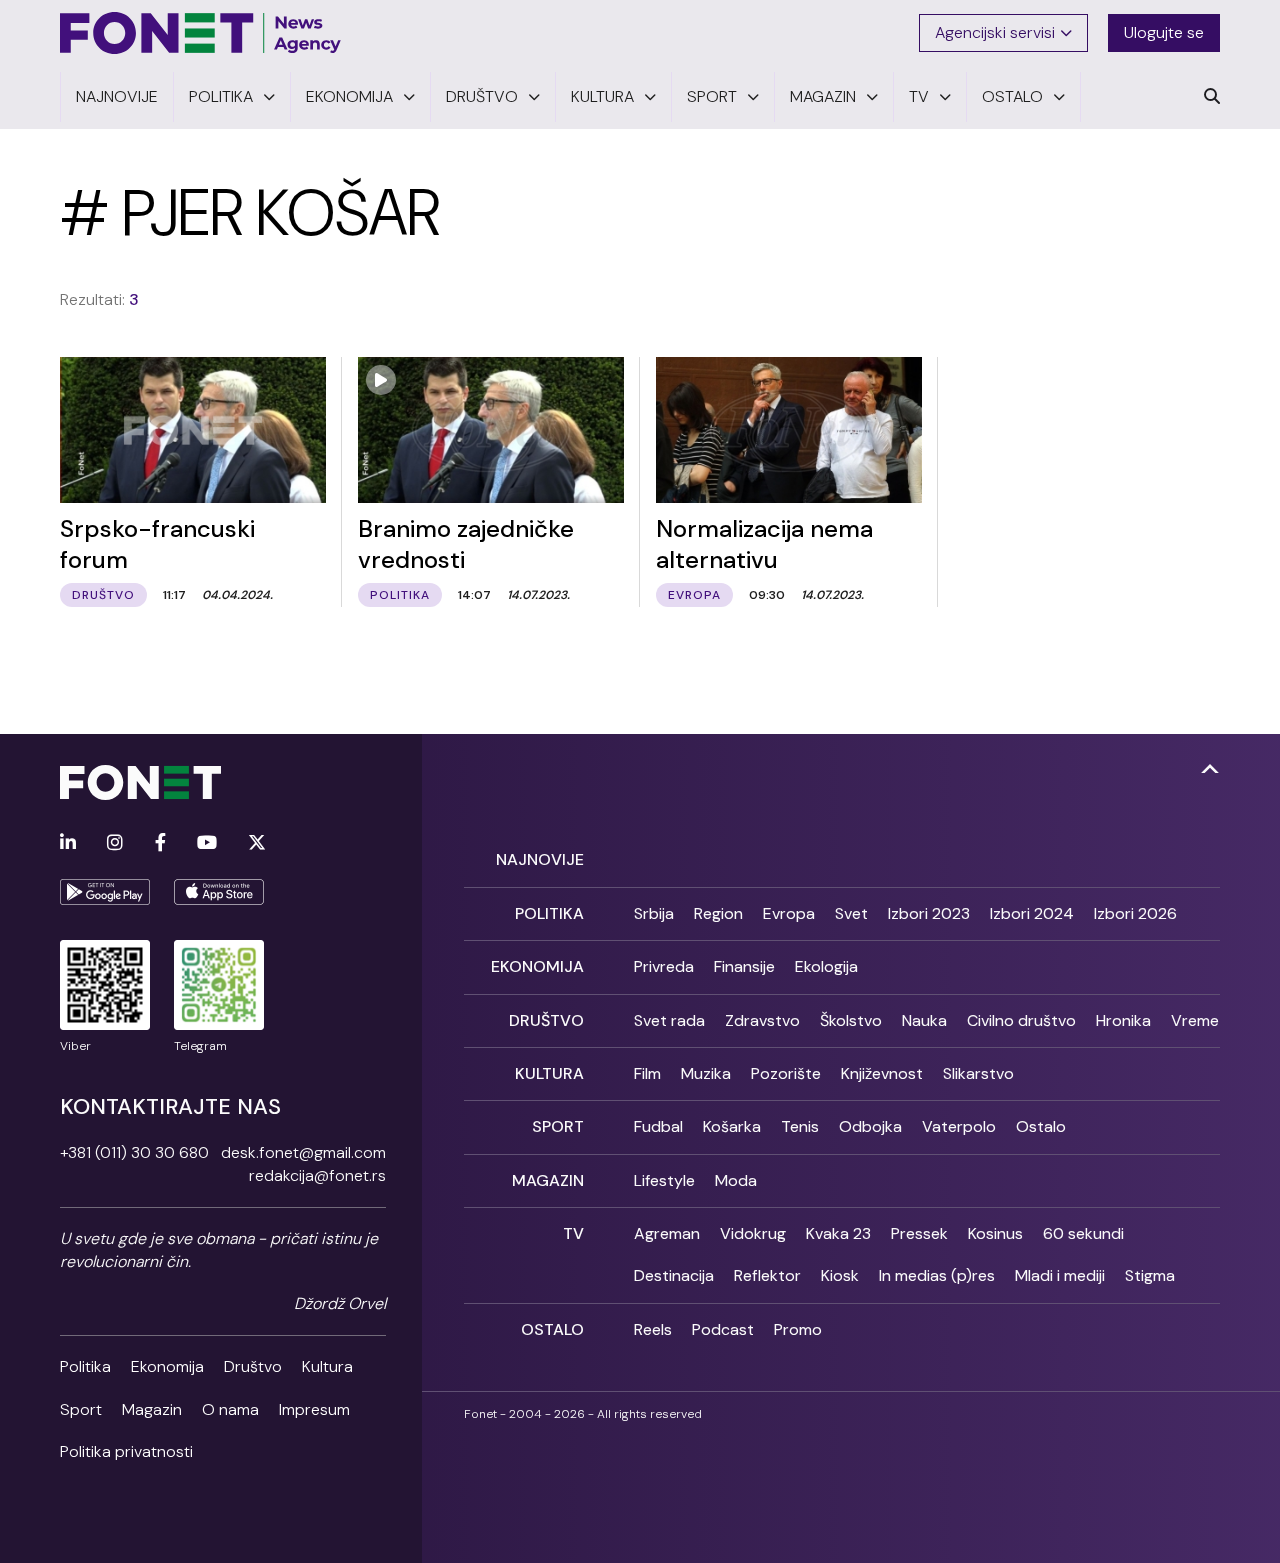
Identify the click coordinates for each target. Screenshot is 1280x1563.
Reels (653, 1329)
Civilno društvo (1021, 1020)
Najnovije (540, 859)
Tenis (800, 1126)
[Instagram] (115, 843)
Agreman (667, 1233)
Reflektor (767, 1275)
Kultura (327, 1366)
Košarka (732, 1126)
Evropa (789, 913)
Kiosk (840, 1275)
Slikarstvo (978, 1073)
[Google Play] (105, 892)
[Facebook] (160, 843)
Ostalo (1041, 1126)
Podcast (723, 1329)
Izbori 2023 (929, 913)
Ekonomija (167, 1366)
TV (573, 1233)
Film (647, 1073)
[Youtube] (207, 843)
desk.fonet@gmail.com (303, 1152)
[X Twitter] (257, 843)
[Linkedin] (68, 843)
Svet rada (669, 1020)
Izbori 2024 (1032, 913)
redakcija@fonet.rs (317, 1175)
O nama (230, 1409)
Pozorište (786, 1073)
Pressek (919, 1233)
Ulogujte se (1164, 32)
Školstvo (851, 1020)
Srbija (654, 913)
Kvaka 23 (838, 1233)
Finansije (744, 966)
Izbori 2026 (1135, 913)
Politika (85, 1366)
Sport (81, 1409)
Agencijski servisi (995, 32)
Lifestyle (664, 1180)
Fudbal (658, 1126)
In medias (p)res (937, 1275)
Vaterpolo (959, 1126)
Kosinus (995, 1233)
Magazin (152, 1409)
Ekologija (826, 966)
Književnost (882, 1073)
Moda (736, 1180)
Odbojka (870, 1126)
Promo (798, 1329)
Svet (851, 913)
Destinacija (674, 1275)
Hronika (1123, 1020)
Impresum (314, 1409)
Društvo (253, 1366)
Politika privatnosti (126, 1451)
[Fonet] (201, 33)
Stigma (1150, 1275)
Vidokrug (753, 1233)
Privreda (664, 966)
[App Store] (219, 892)
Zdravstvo (762, 1020)
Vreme (1195, 1020)
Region (718, 913)
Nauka (924, 1020)
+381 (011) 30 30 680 (134, 1152)
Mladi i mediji (1060, 1275)
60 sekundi (1083, 1233)
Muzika (706, 1073)
